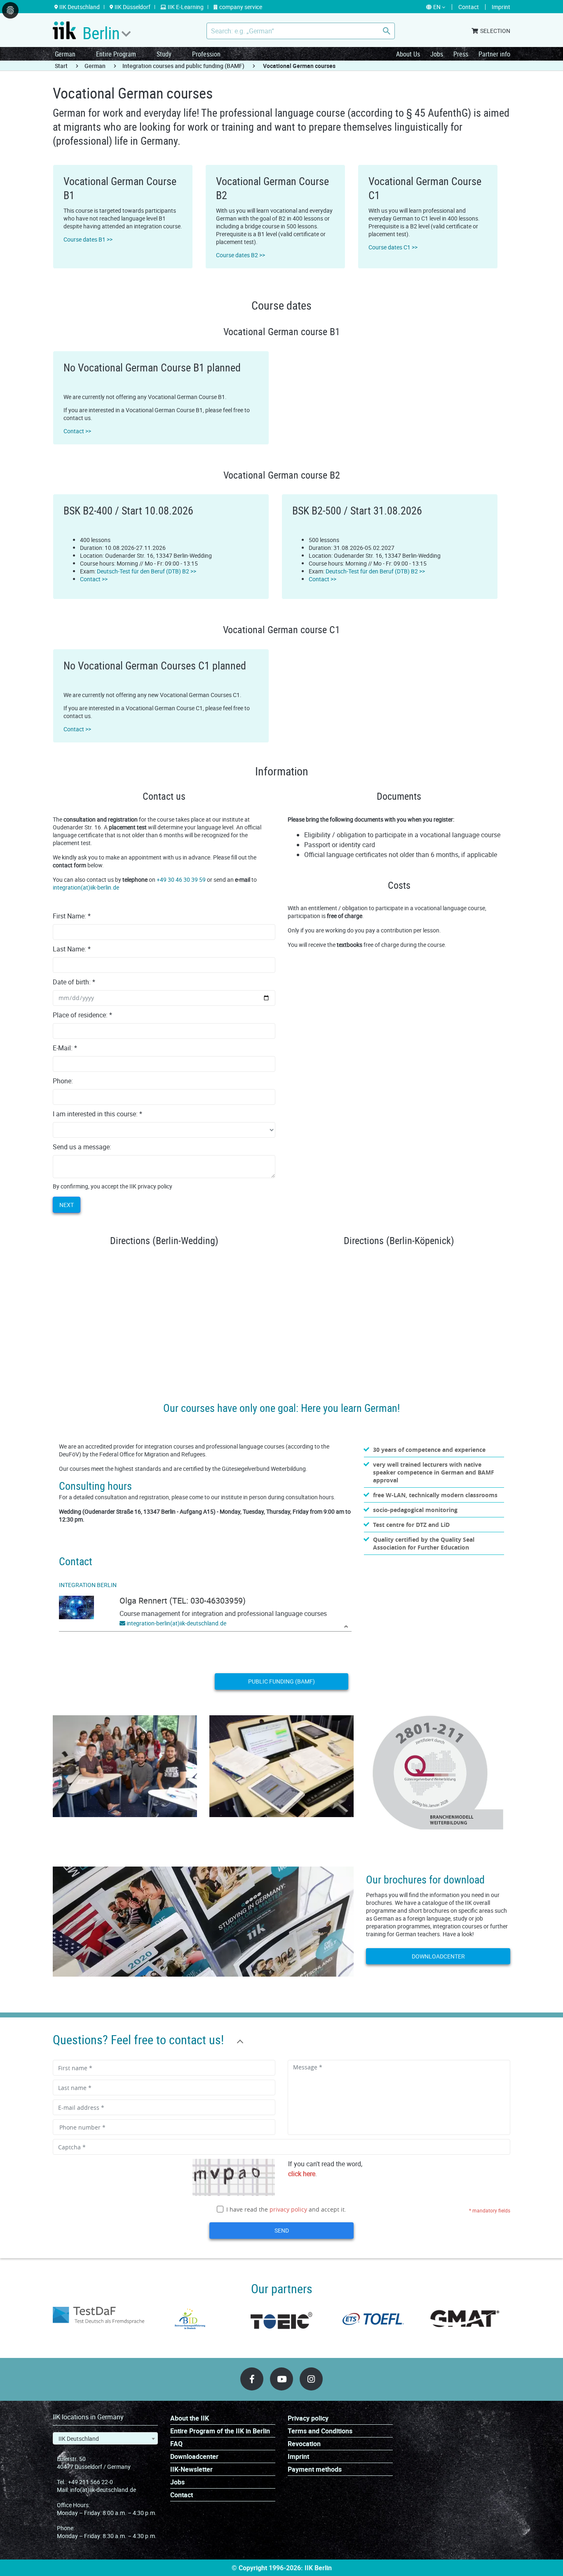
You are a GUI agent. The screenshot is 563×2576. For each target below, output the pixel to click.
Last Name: (72, 949)
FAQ (176, 2444)
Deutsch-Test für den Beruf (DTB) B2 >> (147, 571)
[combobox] (105, 2438)
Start (61, 66)
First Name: (72, 916)
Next (67, 1205)
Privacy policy (308, 2418)
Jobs (437, 54)
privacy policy (288, 2209)
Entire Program (116, 54)
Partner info (494, 54)
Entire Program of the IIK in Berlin (220, 2431)
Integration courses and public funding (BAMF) (183, 66)
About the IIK (190, 2418)
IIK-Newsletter (191, 2469)
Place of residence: (82, 1015)
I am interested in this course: (97, 1114)
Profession (206, 54)
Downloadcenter (438, 1956)
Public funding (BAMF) (281, 1681)
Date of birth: (74, 982)
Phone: (63, 1081)
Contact (182, 2495)
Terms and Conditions (320, 2431)
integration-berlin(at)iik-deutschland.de (176, 1623)
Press (461, 54)
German (65, 54)
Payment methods (315, 2469)
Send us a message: (82, 1147)
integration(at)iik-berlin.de (86, 887)
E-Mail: (65, 1048)
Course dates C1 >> (393, 247)
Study (164, 54)
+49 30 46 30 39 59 (181, 879)
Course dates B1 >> (88, 239)
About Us (408, 54)
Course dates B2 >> (240, 255)
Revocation (304, 2444)
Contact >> (77, 431)
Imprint (298, 2457)
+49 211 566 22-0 (90, 2482)
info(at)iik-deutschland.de (103, 2490)
